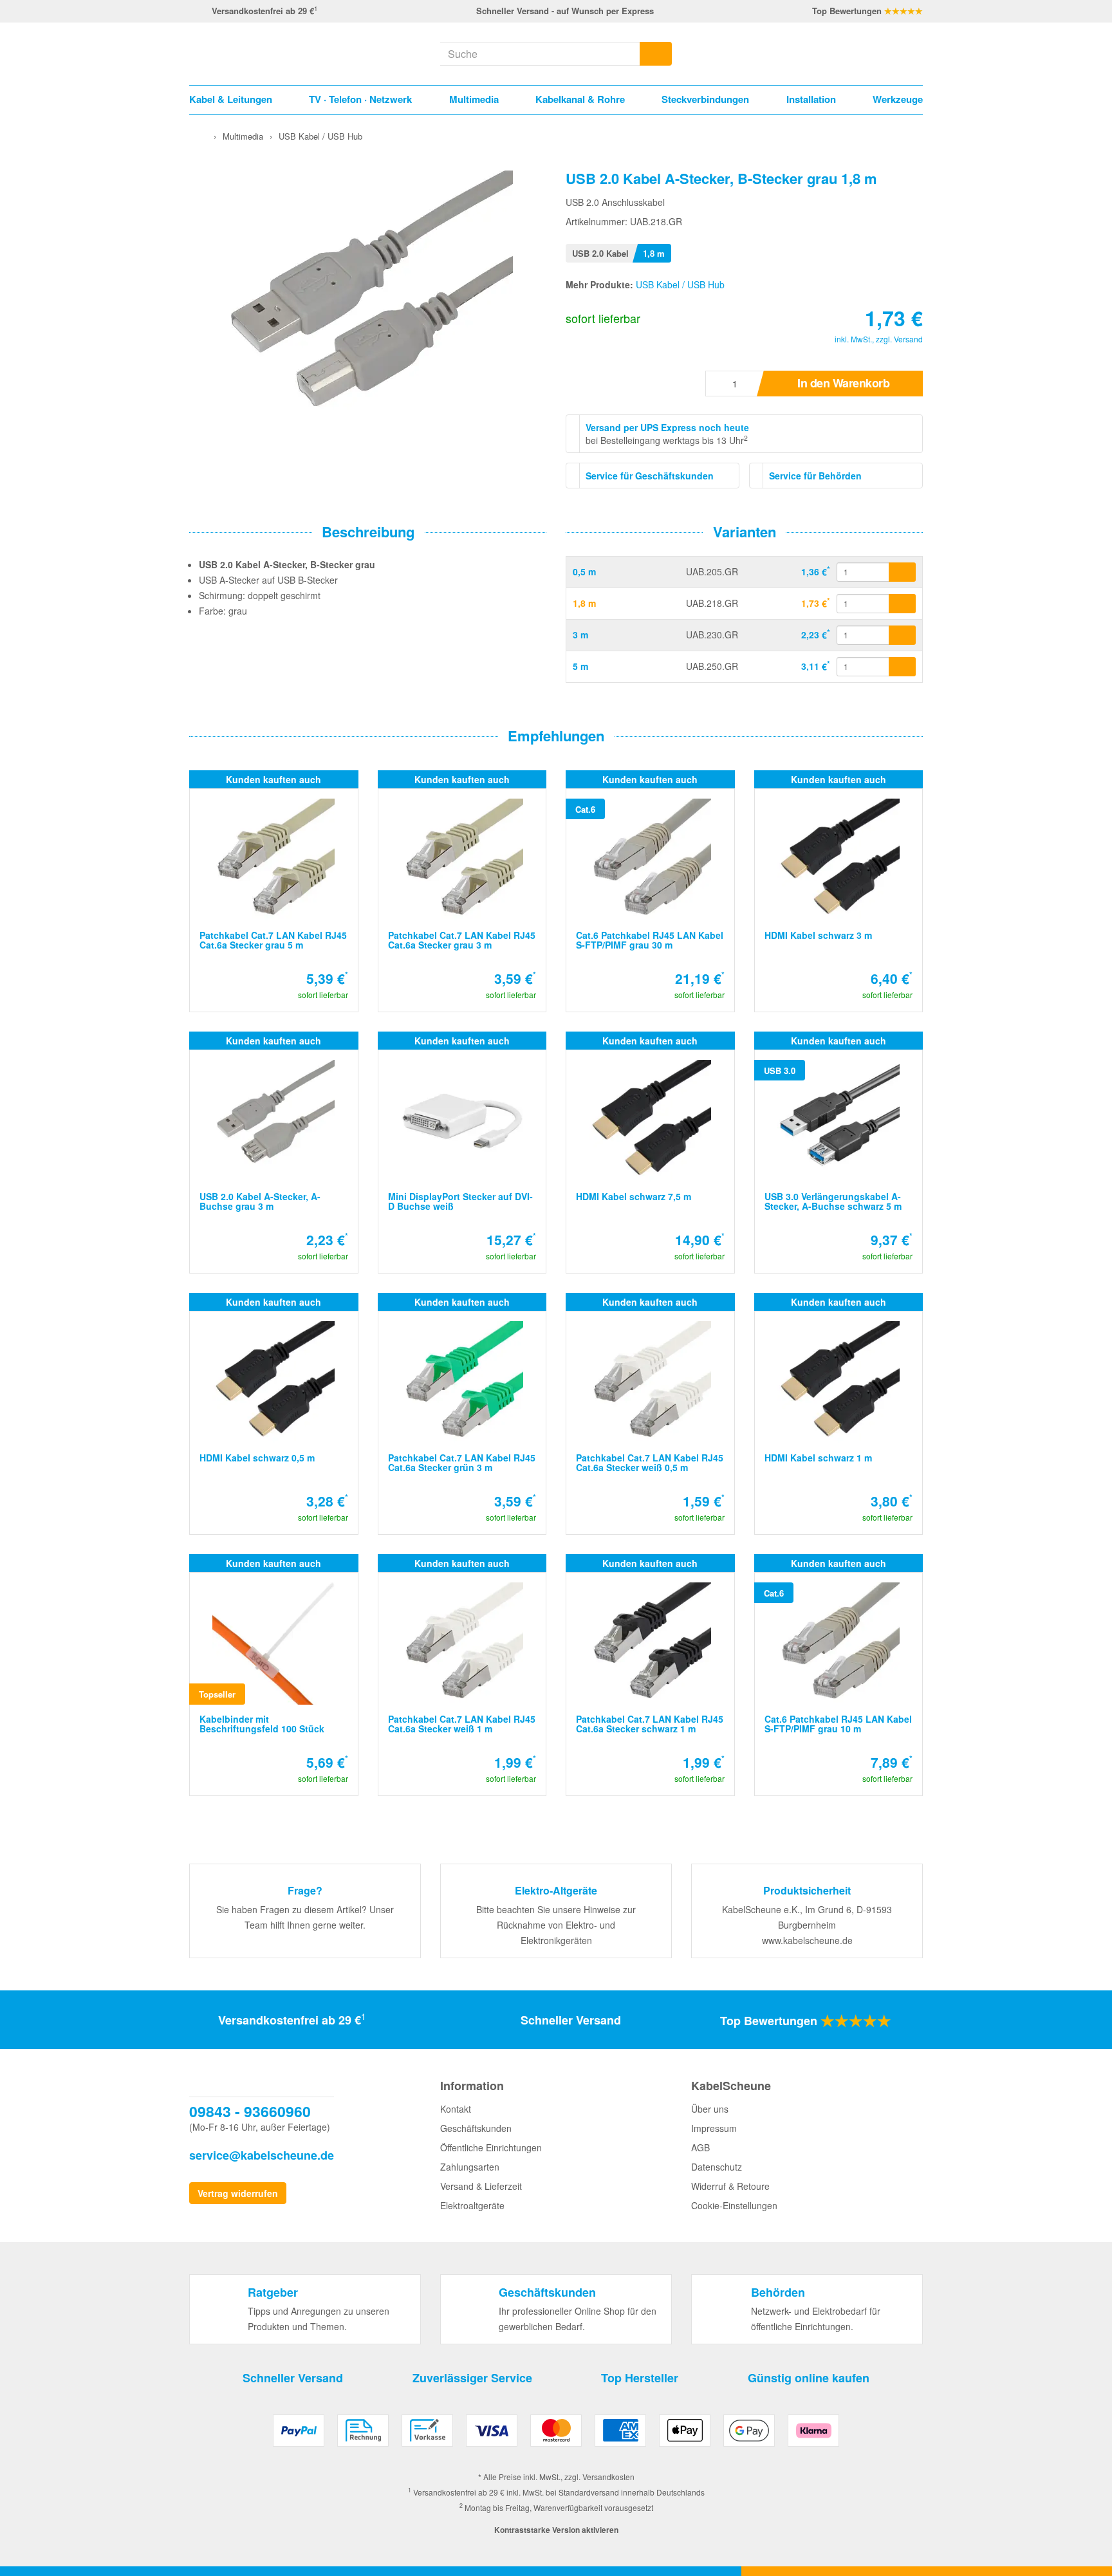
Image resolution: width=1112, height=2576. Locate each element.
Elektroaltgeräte (472, 2205)
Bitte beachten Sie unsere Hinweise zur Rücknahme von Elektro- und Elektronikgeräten (556, 1925)
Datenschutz (717, 2167)
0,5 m (584, 571)
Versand (908, 339)
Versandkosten (608, 2477)
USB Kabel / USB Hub (680, 284)
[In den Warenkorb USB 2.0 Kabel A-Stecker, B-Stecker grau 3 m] (902, 635)
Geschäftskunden (476, 2128)
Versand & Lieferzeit (481, 2186)
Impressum (714, 2128)
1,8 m (584, 603)
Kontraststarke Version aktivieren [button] (556, 2530)
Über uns (710, 2109)
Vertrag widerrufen (238, 2193)
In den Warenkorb (843, 383)
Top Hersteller (640, 2378)
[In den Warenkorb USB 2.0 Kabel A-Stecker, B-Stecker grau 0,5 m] (902, 572)
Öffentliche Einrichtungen (491, 2147)
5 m (580, 666)
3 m (580, 635)
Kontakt (456, 2109)
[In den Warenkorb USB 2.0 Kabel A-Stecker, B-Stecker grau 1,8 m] (902, 604)
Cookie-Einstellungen (734, 2205)
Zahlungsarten (470, 2167)
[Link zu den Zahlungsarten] (556, 2435)
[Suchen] (656, 54)
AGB (700, 2147)
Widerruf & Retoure (730, 2186)
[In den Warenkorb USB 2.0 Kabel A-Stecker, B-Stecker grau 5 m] (902, 667)
